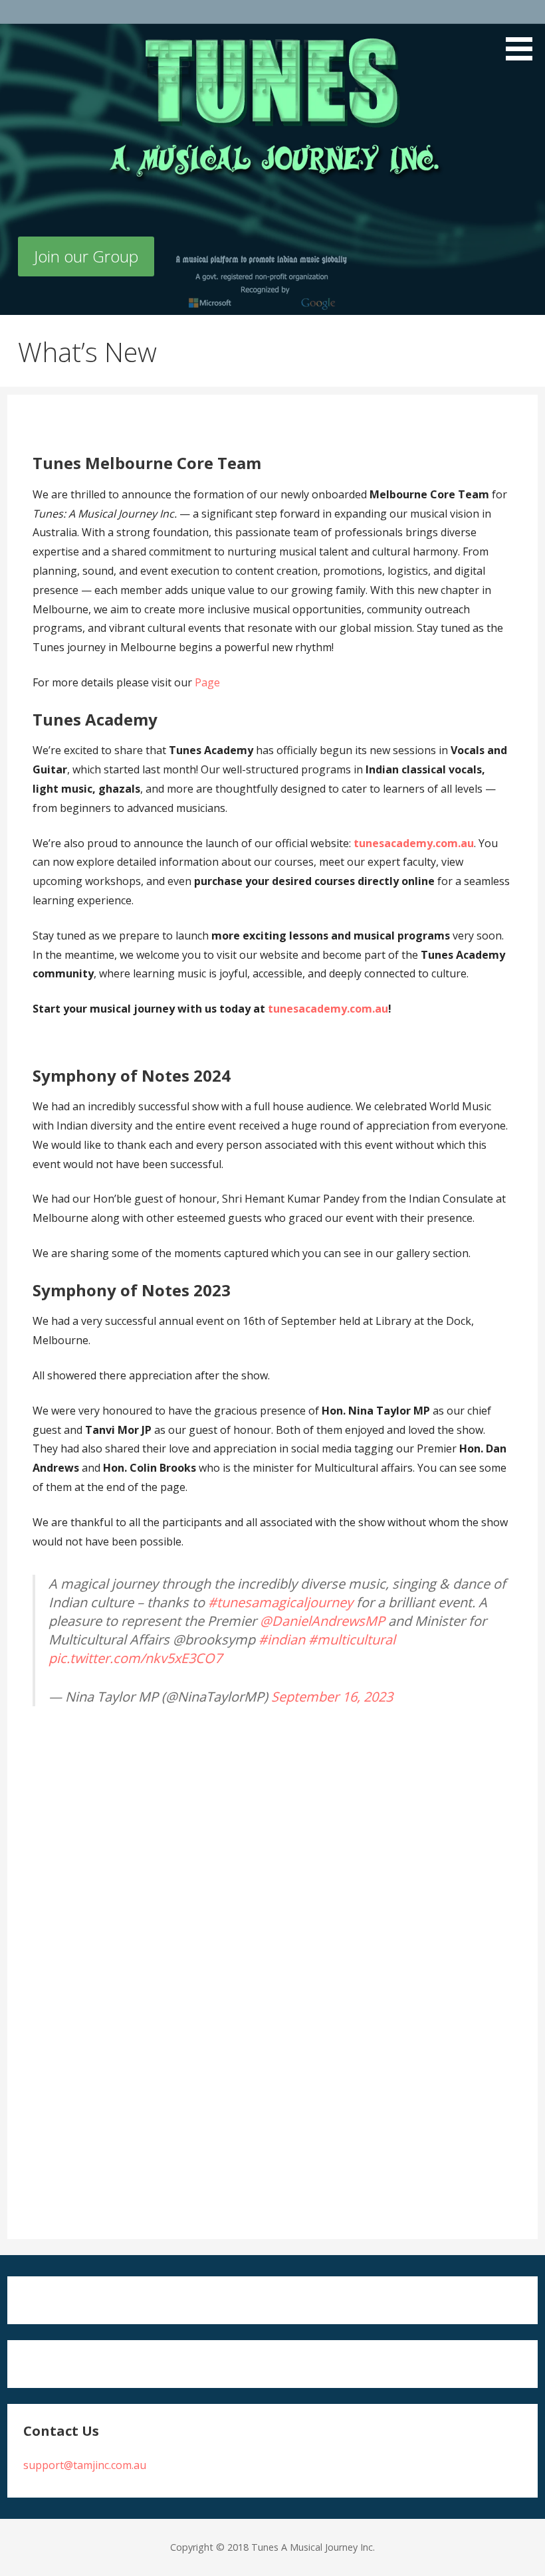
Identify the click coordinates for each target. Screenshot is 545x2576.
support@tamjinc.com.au (85, 2465)
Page (207, 682)
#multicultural (352, 1639)
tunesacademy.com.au (414, 843)
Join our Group (86, 256)
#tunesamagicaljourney (280, 1602)
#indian (282, 1639)
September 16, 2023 (332, 1697)
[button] (524, 33)
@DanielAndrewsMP (322, 1621)
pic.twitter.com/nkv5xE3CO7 (135, 1658)
